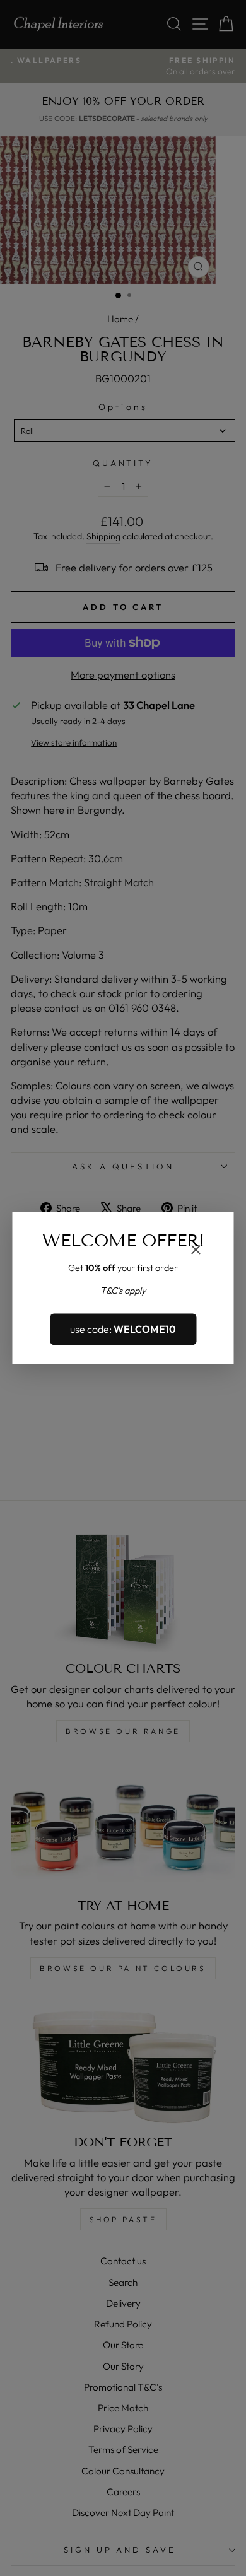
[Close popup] (196, 1251)
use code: (123, 1329)
